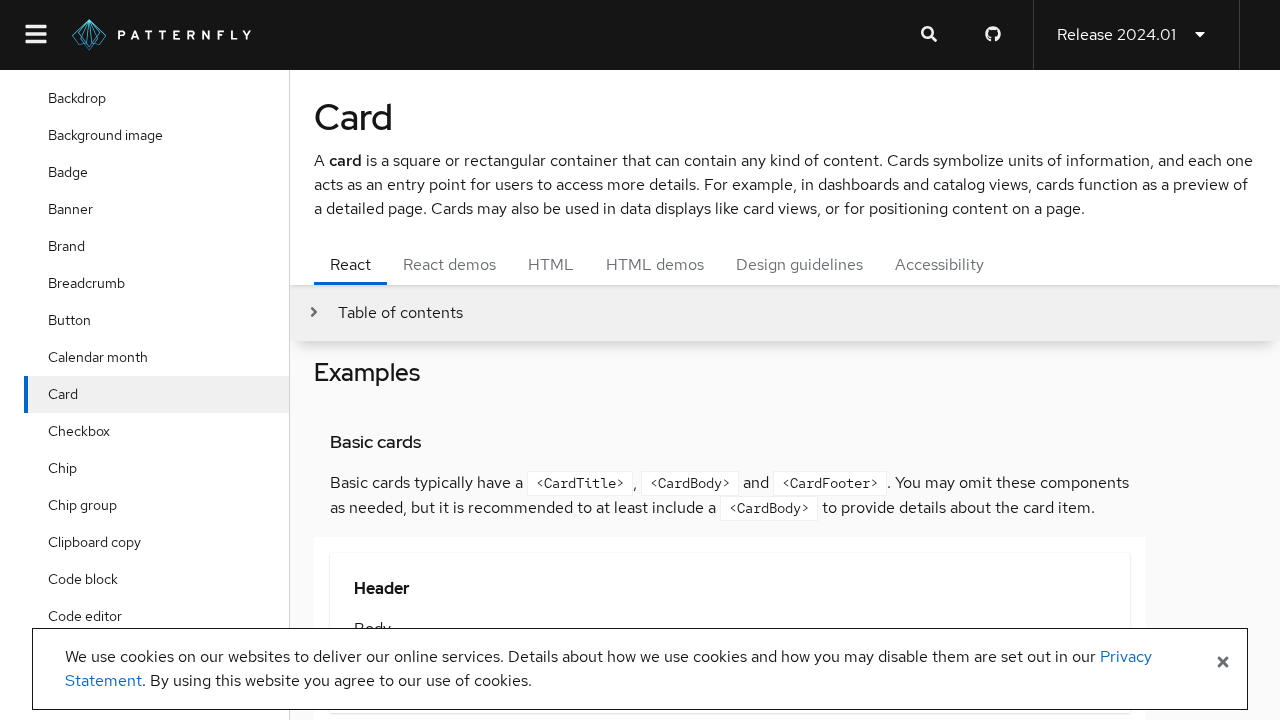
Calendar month (98, 357)
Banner (70, 209)
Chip (62, 468)
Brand (66, 246)
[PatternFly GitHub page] (993, 35)
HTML (551, 264)
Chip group (82, 505)
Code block (83, 579)
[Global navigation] (36, 35)
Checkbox (79, 431)
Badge (68, 172)
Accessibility (939, 264)
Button (69, 320)
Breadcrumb (86, 283)
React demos (449, 264)
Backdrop (77, 98)
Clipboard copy (94, 542)
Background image (105, 135)
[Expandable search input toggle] (929, 35)
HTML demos (655, 264)
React (350, 264)
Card (63, 394)
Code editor (85, 616)
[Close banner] (1223, 663)
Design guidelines (799, 264)
